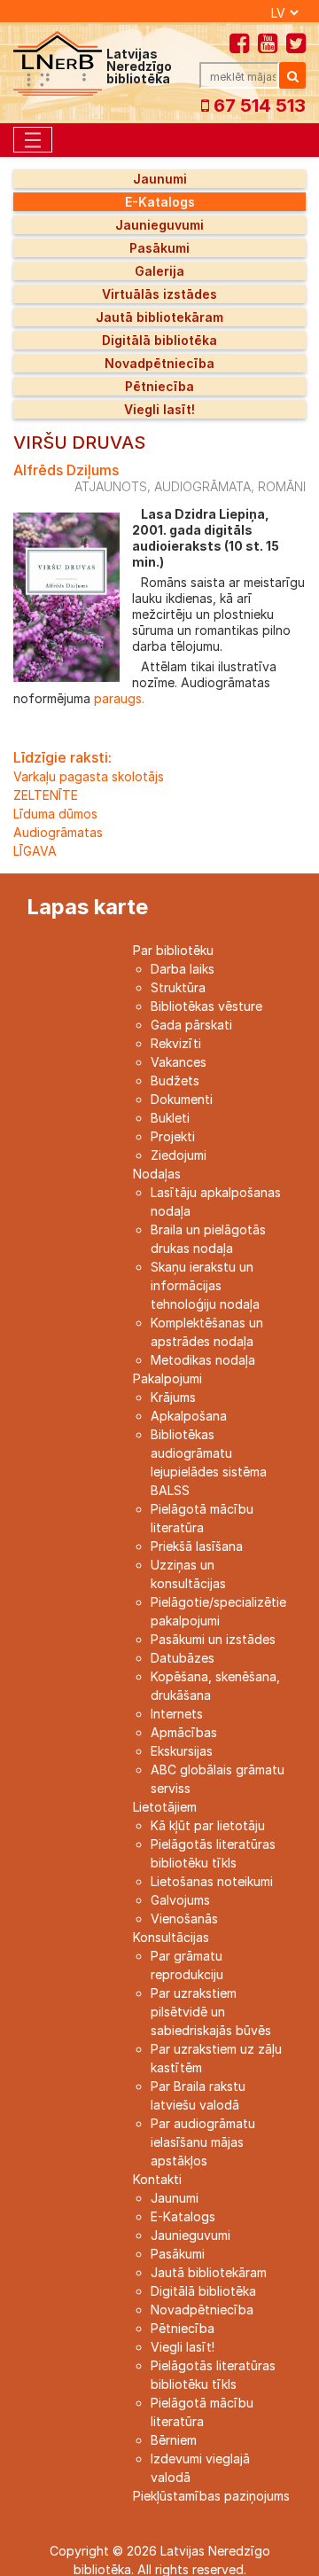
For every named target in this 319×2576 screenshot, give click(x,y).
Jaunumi (160, 179)
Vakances (179, 1062)
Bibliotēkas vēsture (206, 1006)
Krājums (173, 1397)
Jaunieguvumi (159, 225)
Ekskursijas (182, 1751)
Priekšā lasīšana (197, 1546)
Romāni (282, 486)
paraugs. (117, 698)
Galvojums (180, 1900)
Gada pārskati (191, 1025)
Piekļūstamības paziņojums (211, 2496)
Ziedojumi (179, 1155)
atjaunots (111, 486)
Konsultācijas (171, 1937)
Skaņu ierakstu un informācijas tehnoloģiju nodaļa (205, 1285)
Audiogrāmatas (58, 832)
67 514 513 (257, 106)
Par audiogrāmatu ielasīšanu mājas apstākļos (203, 2142)
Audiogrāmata (202, 486)
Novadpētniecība (159, 363)
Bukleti (170, 1118)
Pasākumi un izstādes (213, 1639)
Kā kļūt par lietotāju (208, 1825)
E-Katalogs (160, 202)
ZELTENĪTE (46, 795)
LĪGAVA (35, 851)
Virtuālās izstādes (159, 294)
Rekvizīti (176, 1043)
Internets (177, 1714)
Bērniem (174, 2440)
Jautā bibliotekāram (159, 317)
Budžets (175, 1081)
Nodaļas (157, 1174)
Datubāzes (183, 1658)
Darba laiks (183, 969)
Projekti (173, 1136)
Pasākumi (159, 248)
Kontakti (157, 2179)
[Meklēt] (292, 75)
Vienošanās (184, 1918)
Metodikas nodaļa (203, 1360)
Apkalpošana (189, 1416)
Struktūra (178, 987)
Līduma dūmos (55, 814)
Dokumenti (182, 1099)
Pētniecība (159, 386)
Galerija (159, 271)
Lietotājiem (165, 1807)
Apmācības (184, 1732)
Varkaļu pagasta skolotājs (89, 776)
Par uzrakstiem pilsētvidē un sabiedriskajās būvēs (211, 2012)
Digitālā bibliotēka (159, 340)
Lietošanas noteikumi (212, 1881)
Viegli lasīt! (159, 409)
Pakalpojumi (167, 1378)
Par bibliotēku (173, 950)
